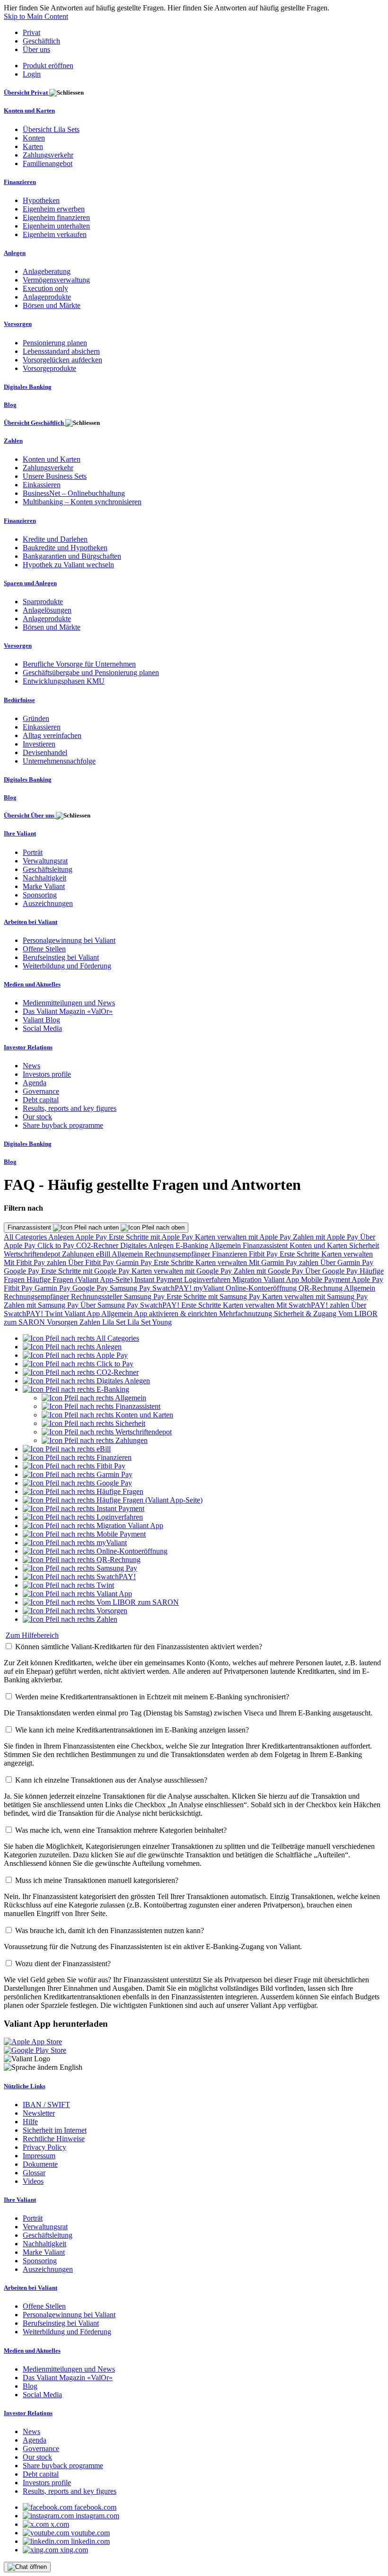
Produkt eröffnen (48, 66)
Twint (55, 1314)
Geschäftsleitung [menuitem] (48, 869)
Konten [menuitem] (34, 138)
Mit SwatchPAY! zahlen (314, 1305)
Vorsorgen (63, 1322)
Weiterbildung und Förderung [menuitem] (67, 966)
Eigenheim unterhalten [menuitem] (56, 226)
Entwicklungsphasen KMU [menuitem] (64, 681)
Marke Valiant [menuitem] (44, 886)
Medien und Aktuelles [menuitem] (32, 984)
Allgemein (226, 1245)
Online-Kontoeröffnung (262, 1288)
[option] (81, 1338)
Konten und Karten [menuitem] (29, 110)
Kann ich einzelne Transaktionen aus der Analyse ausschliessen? (111, 1780)
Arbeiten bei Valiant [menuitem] (31, 922)
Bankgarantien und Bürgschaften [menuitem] (72, 556)
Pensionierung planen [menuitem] (55, 343)
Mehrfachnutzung (247, 1314)
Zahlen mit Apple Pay (326, 1237)
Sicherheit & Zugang (306, 1314)
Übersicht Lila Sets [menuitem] (51, 129)
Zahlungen (79, 1254)
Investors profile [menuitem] (47, 1074)
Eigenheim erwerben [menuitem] (54, 209)
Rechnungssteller (97, 1297)
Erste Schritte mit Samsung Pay (214, 1297)
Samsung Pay (131, 1288)
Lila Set (115, 1322)
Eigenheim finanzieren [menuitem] (56, 217)
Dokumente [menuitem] (40, 2164)
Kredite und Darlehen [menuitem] (55, 539)
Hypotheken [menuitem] (41, 200)
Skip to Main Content (36, 16)
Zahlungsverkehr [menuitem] (48, 155)
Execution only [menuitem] (45, 288)
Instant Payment (159, 1279)
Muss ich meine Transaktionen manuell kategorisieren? (97, 1880)
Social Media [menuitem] (42, 1028)
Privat (31, 32)
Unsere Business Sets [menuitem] (55, 476)
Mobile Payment (326, 1279)
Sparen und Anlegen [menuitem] (30, 583)
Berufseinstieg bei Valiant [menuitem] (61, 957)
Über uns (36, 49)
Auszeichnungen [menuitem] (48, 903)
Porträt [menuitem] (33, 852)
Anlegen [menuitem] (15, 253)
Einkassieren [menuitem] (42, 485)
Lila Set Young (150, 1322)
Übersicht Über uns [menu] (30, 815)
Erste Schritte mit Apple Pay (152, 1237)
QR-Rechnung (321, 1288)
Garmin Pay (135, 1262)
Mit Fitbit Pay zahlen (36, 1262)
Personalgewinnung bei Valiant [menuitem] (69, 940)
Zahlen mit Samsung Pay (42, 1305)
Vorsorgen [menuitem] (18, 324)
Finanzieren (230, 1254)
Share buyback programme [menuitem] (63, 1125)
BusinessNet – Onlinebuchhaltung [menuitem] (74, 493)
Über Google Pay (332, 1271)
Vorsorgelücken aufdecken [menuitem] (62, 360)
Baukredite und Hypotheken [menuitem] (65, 548)
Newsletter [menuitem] (39, 2113)
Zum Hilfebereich (32, 1635)
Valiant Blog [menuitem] (41, 1020)
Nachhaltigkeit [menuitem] (44, 878)
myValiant (210, 1288)
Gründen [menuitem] (36, 718)
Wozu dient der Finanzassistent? (63, 1964)
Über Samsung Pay (110, 1305)
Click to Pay (57, 1245)
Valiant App (83, 1314)
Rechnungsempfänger (178, 1254)
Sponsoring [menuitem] (40, 895)
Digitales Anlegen (148, 1245)
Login (32, 74)
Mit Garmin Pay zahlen (285, 1262)
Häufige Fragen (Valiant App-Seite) (80, 1279)
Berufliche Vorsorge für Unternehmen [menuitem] (79, 664)
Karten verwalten (347, 1254)
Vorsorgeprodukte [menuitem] (49, 368)
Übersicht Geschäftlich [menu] (35, 423)
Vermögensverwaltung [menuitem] (56, 280)
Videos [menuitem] (33, 2181)
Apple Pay (92, 1237)
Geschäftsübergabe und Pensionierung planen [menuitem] (91, 673)
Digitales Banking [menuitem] (28, 387)
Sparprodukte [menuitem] (43, 602)
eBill (104, 1254)
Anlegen (62, 1237)
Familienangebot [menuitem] (48, 163)
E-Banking (193, 1245)
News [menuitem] (31, 1066)
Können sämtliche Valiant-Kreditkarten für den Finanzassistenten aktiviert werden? (139, 1647)
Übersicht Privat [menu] (26, 92)
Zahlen (91, 1322)
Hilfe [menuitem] (30, 2122)
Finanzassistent (30, 1227)
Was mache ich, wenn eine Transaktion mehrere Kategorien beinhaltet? (121, 1830)
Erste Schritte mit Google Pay (86, 1271)
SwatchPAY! (173, 1288)
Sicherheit (364, 1245)
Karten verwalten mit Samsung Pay (315, 1297)
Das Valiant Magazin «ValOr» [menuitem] (68, 1011)
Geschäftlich (41, 41)
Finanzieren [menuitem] (20, 182)
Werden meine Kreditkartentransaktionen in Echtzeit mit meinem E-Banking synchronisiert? (152, 1697)
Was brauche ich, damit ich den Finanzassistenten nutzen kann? (110, 1930)
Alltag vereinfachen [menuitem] (52, 735)
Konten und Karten (319, 1245)
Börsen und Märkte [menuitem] (52, 305)
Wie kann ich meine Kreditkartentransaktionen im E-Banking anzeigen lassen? (132, 1730)
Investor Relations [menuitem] (28, 1047)
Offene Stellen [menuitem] (44, 949)
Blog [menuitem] (10, 405)
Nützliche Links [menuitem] (25, 2086)
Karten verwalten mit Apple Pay (244, 1237)
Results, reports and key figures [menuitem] (70, 1108)
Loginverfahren (208, 1279)
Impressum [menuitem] (39, 2156)
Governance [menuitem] (41, 1091)
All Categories (26, 1237)
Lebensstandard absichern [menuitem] (61, 351)
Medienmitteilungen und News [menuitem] (69, 1003)
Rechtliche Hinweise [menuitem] (54, 2139)
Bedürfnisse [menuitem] (19, 700)
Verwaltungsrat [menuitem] (45, 861)
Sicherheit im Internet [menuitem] (55, 2130)
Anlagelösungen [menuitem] (47, 610)
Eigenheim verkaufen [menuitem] (55, 234)
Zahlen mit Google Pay (269, 1271)
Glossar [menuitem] (34, 2173)
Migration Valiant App (267, 1279)
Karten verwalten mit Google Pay (183, 1271)
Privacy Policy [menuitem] (44, 2147)
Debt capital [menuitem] (41, 1100)
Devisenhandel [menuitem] (45, 752)
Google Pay (22, 1271)
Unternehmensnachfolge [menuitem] (59, 761)
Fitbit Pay (264, 1254)
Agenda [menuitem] (35, 1083)
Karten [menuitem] (33, 146)
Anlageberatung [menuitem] (47, 271)
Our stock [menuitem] (37, 1117)
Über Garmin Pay (347, 1262)
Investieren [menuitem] (39, 744)
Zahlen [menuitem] (13, 441)
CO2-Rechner (98, 1245)
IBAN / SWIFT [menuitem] (46, 2105)
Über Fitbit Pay (92, 1262)
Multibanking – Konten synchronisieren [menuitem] (82, 502)
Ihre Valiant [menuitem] (20, 833)
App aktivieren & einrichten (176, 1314)
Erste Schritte (300, 1254)
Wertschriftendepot (33, 1254)
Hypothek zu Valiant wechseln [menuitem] (68, 565)
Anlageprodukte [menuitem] (47, 297)
